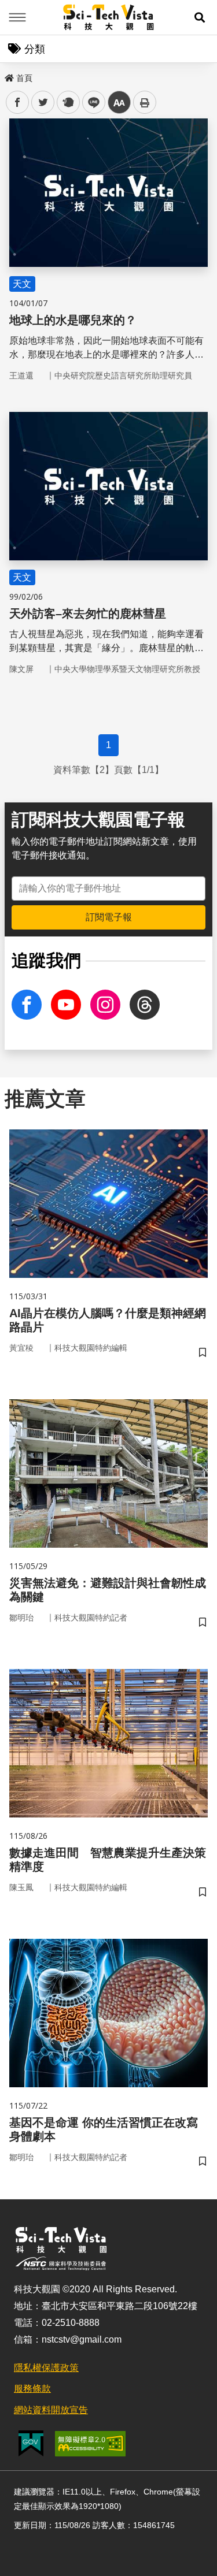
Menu (17, 17)
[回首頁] (108, 17)
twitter (43, 103)
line (90, 103)
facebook (18, 103)
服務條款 (32, 2389)
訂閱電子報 (109, 917)
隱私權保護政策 (46, 2368)
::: (8, 76)
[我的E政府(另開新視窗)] (31, 2443)
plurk (67, 103)
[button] (200, 17)
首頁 (24, 78)
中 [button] (119, 103)
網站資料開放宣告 (51, 2410)
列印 (145, 102)
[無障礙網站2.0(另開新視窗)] (90, 2444)
